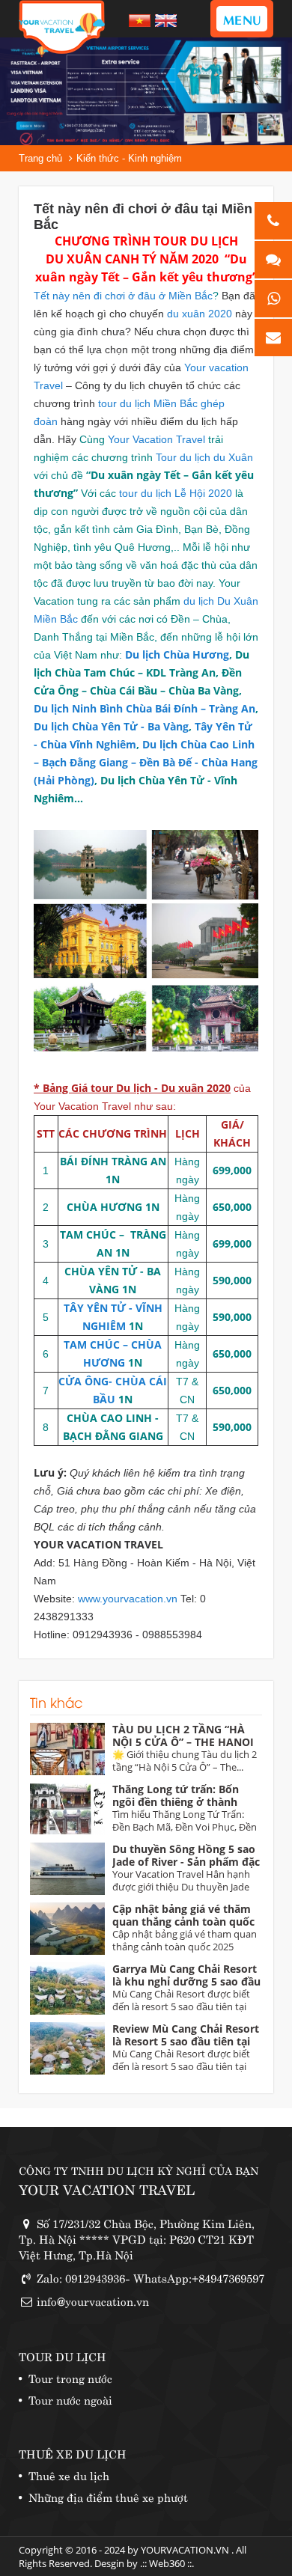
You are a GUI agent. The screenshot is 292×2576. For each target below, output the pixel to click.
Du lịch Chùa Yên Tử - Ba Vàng (111, 726)
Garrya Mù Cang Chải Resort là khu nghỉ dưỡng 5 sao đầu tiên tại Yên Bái (186, 1981)
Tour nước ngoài (70, 2399)
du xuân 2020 (200, 314)
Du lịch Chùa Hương (177, 654)
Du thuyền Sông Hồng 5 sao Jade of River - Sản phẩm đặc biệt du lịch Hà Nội (186, 1862)
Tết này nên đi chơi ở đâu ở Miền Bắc (123, 296)
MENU (242, 19)
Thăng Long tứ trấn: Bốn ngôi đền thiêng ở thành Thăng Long (176, 1802)
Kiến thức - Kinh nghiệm (129, 158)
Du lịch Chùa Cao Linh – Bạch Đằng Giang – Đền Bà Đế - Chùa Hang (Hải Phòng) (146, 762)
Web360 (167, 2563)
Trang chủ (40, 158)
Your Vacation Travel (158, 439)
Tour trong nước (70, 2377)
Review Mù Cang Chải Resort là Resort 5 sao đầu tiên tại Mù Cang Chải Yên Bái (186, 2041)
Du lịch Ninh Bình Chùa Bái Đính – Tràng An (145, 708)
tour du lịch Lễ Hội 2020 (176, 493)
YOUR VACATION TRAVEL (107, 2189)
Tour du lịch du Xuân (204, 457)
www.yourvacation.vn (128, 1599)
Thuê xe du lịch (69, 2475)
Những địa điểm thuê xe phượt (108, 2496)
